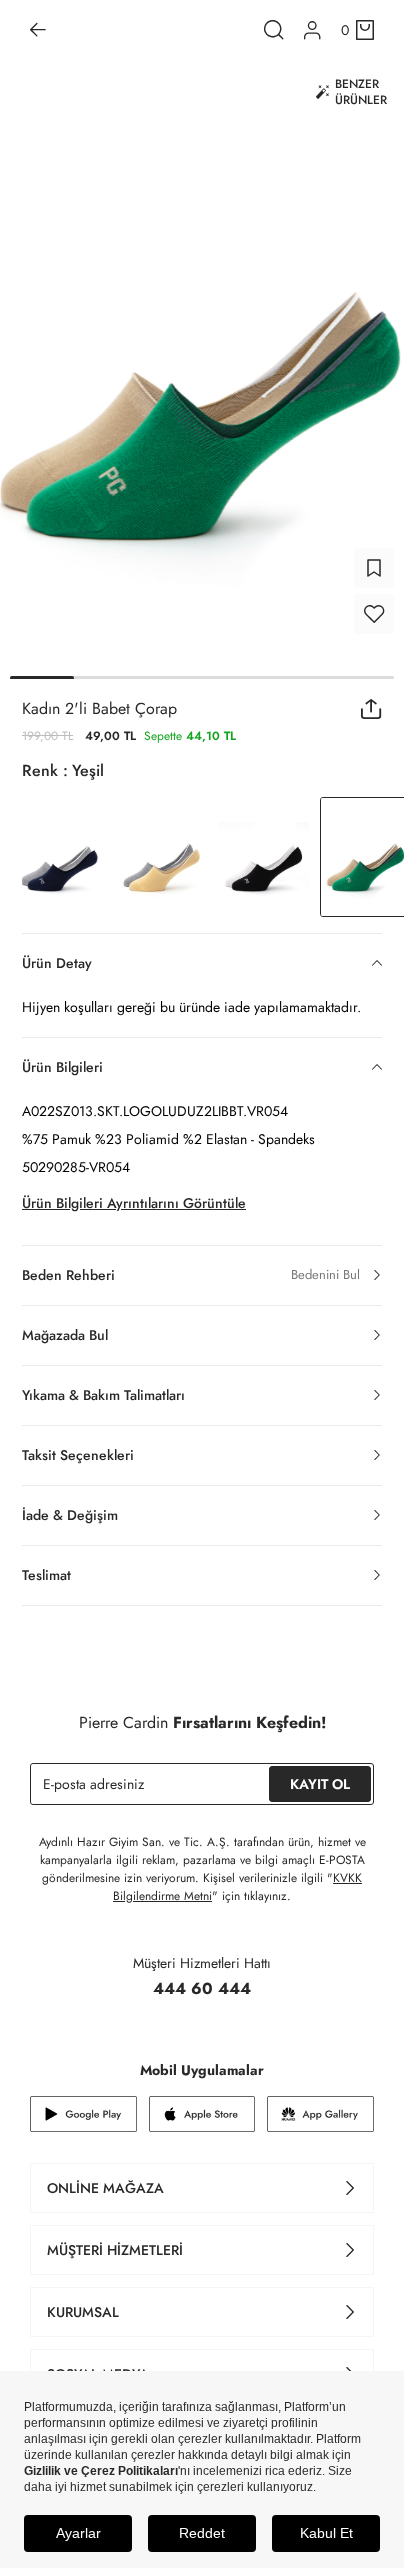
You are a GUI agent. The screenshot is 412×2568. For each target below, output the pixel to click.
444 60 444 (202, 1988)
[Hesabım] (312, 30)
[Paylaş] (371, 709)
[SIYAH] (264, 857)
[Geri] (38, 30)
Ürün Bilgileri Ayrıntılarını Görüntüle (134, 1203)
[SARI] (162, 857)
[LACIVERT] (60, 857)
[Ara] (274, 30)
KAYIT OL (320, 1784)
